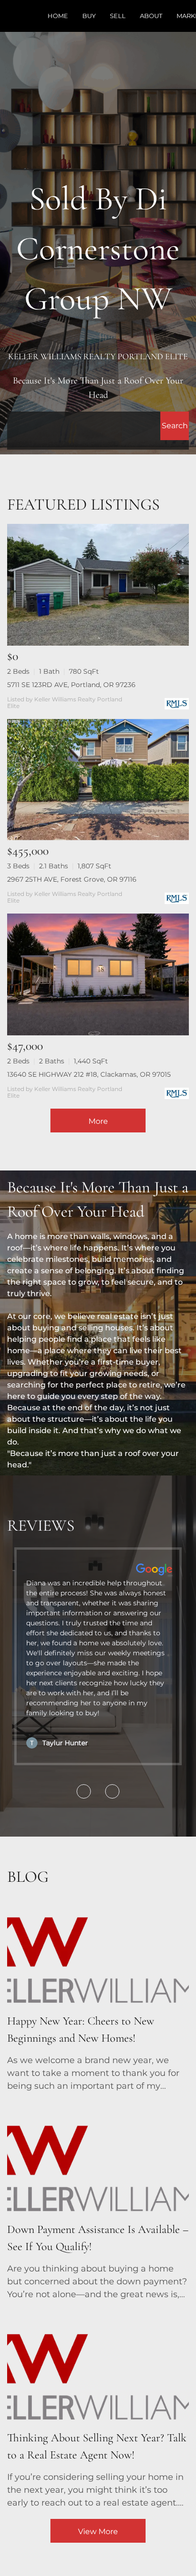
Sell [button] (118, 16)
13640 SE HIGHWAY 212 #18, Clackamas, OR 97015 (89, 1074)
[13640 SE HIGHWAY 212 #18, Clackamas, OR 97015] (98, 974)
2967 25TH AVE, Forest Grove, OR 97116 (72, 879)
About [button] (151, 16)
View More (98, 2532)
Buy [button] (89, 16)
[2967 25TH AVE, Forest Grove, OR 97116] (98, 780)
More (98, 1121)
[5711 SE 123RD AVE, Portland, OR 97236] (98, 585)
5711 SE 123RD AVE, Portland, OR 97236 (71, 685)
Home (58, 16)
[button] (175, 426)
